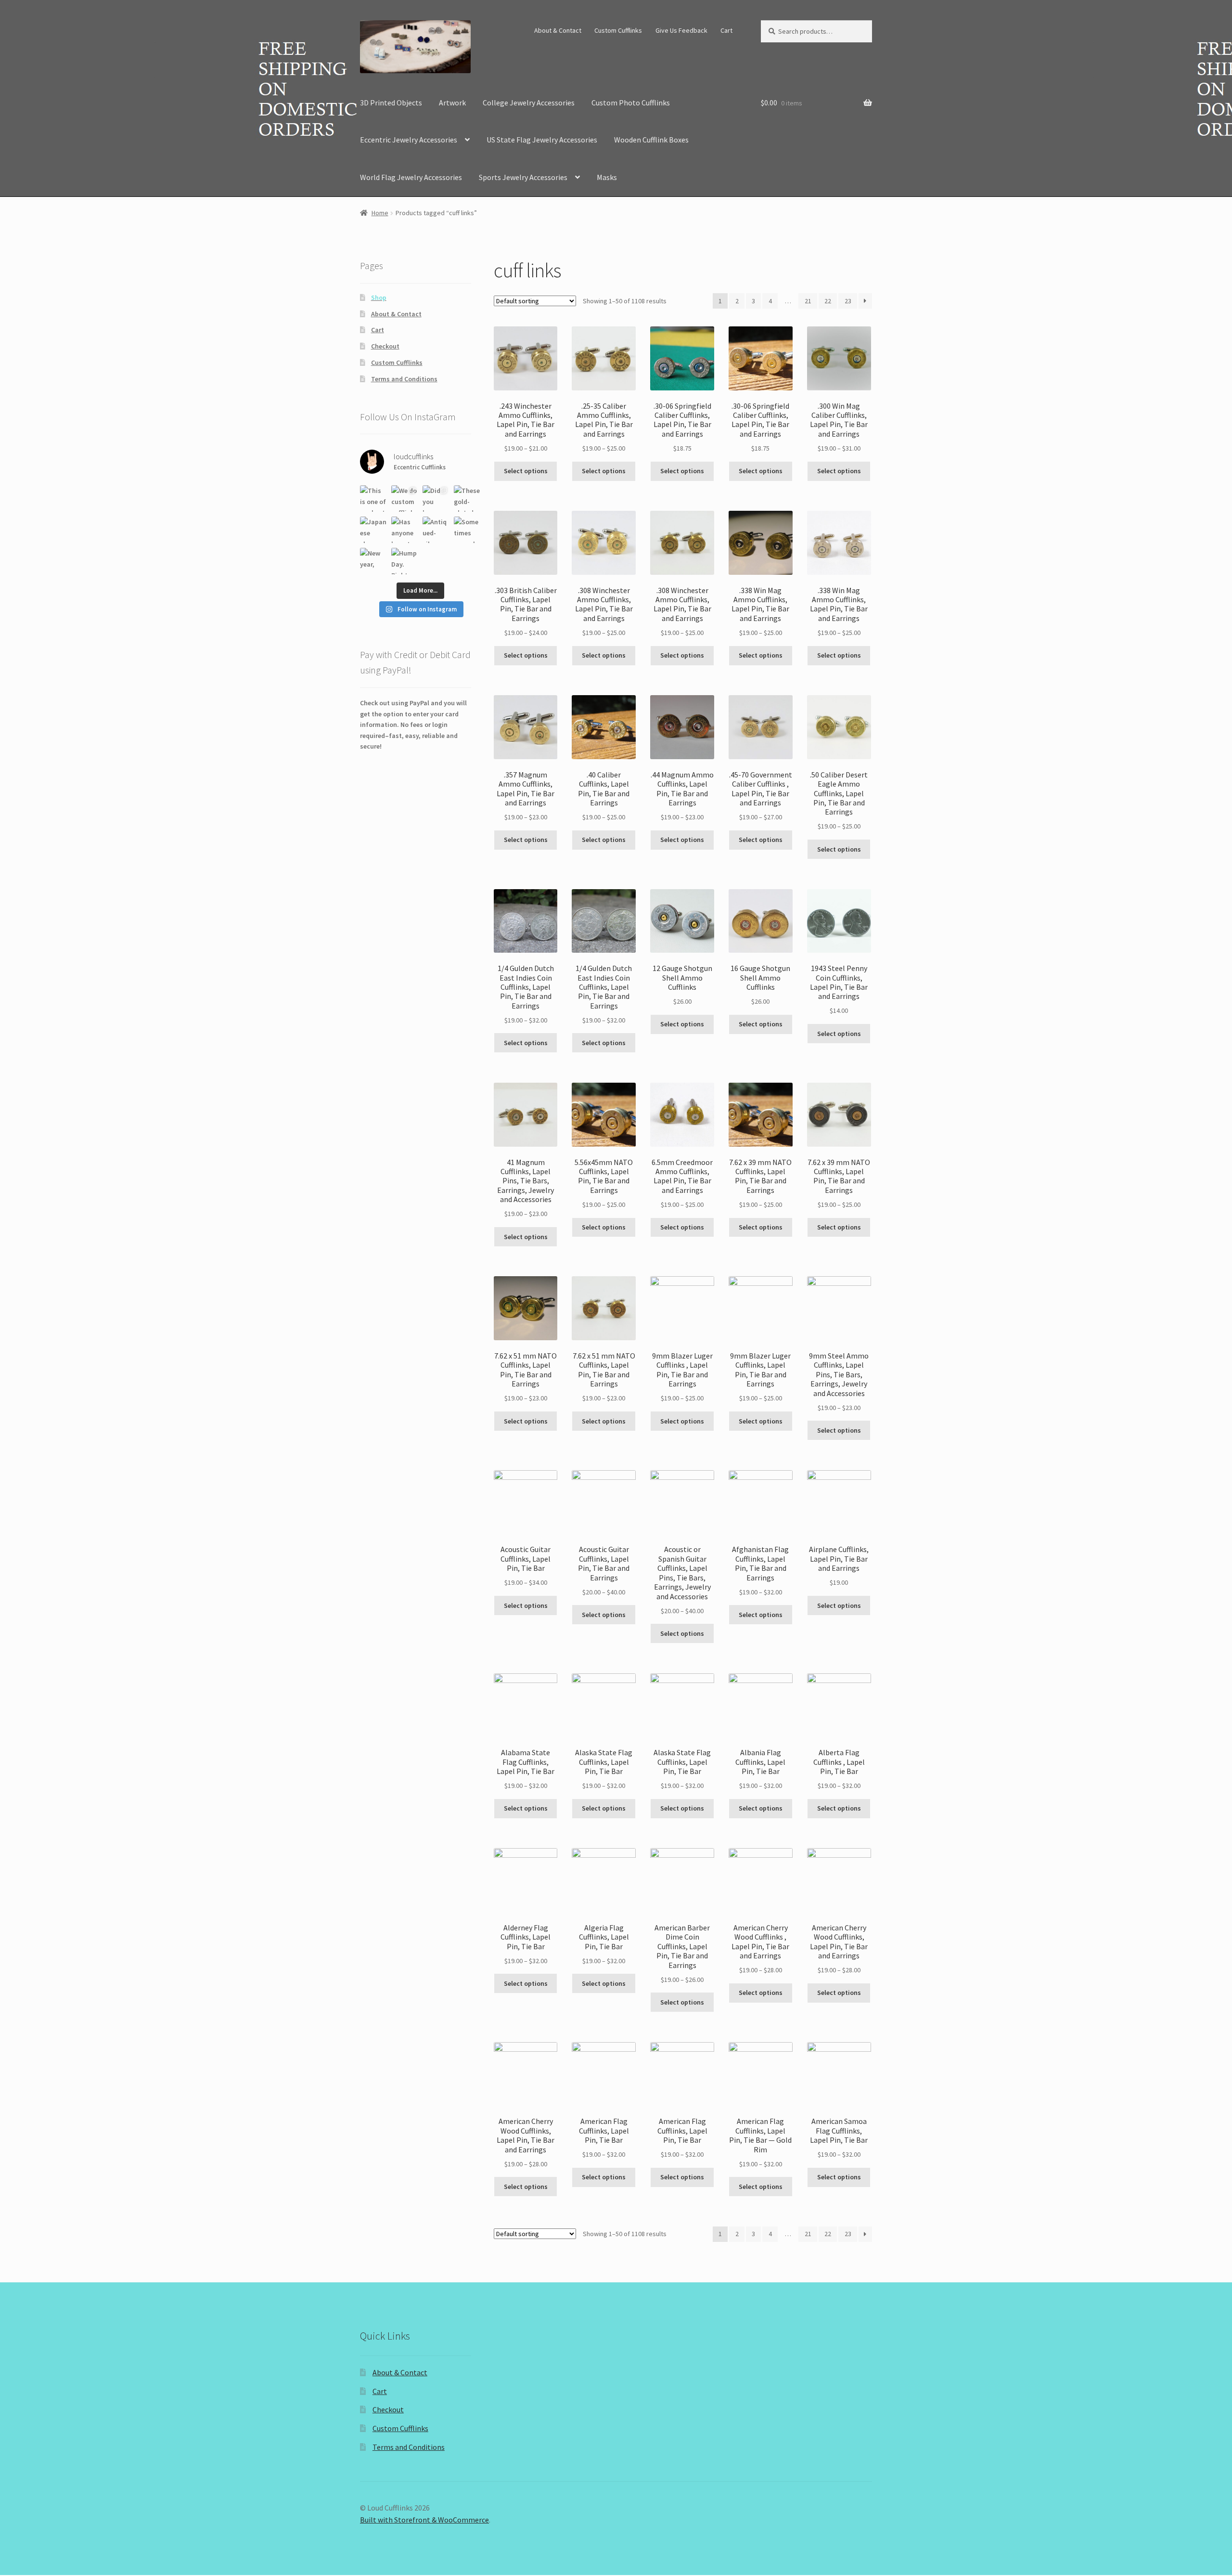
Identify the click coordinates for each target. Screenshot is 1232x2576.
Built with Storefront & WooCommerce (424, 2520)
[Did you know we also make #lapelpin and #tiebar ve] (436, 498)
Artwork (452, 103)
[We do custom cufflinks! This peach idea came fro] (404, 498)
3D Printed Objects (391, 103)
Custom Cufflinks (618, 30)
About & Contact (558, 30)
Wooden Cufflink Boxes (651, 140)
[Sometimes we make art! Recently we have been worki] (467, 530)
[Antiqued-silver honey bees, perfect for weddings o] (436, 530)
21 (808, 301)
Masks (607, 177)
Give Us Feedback (681, 30)
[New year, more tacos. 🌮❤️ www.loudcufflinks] (373, 561)
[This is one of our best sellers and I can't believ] (373, 498)
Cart (726, 30)
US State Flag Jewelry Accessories (542, 140)
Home (380, 213)
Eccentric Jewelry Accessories (409, 140)
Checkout (385, 346)
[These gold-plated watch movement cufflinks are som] (467, 498)
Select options (526, 471)
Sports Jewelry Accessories (523, 177)
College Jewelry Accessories (529, 103)
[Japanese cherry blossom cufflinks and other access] (373, 530)
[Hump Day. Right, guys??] (404, 561)
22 (828, 301)
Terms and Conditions (404, 379)
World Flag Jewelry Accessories (411, 177)
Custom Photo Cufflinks (631, 103)
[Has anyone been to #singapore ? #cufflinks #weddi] (404, 530)
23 (848, 301)
